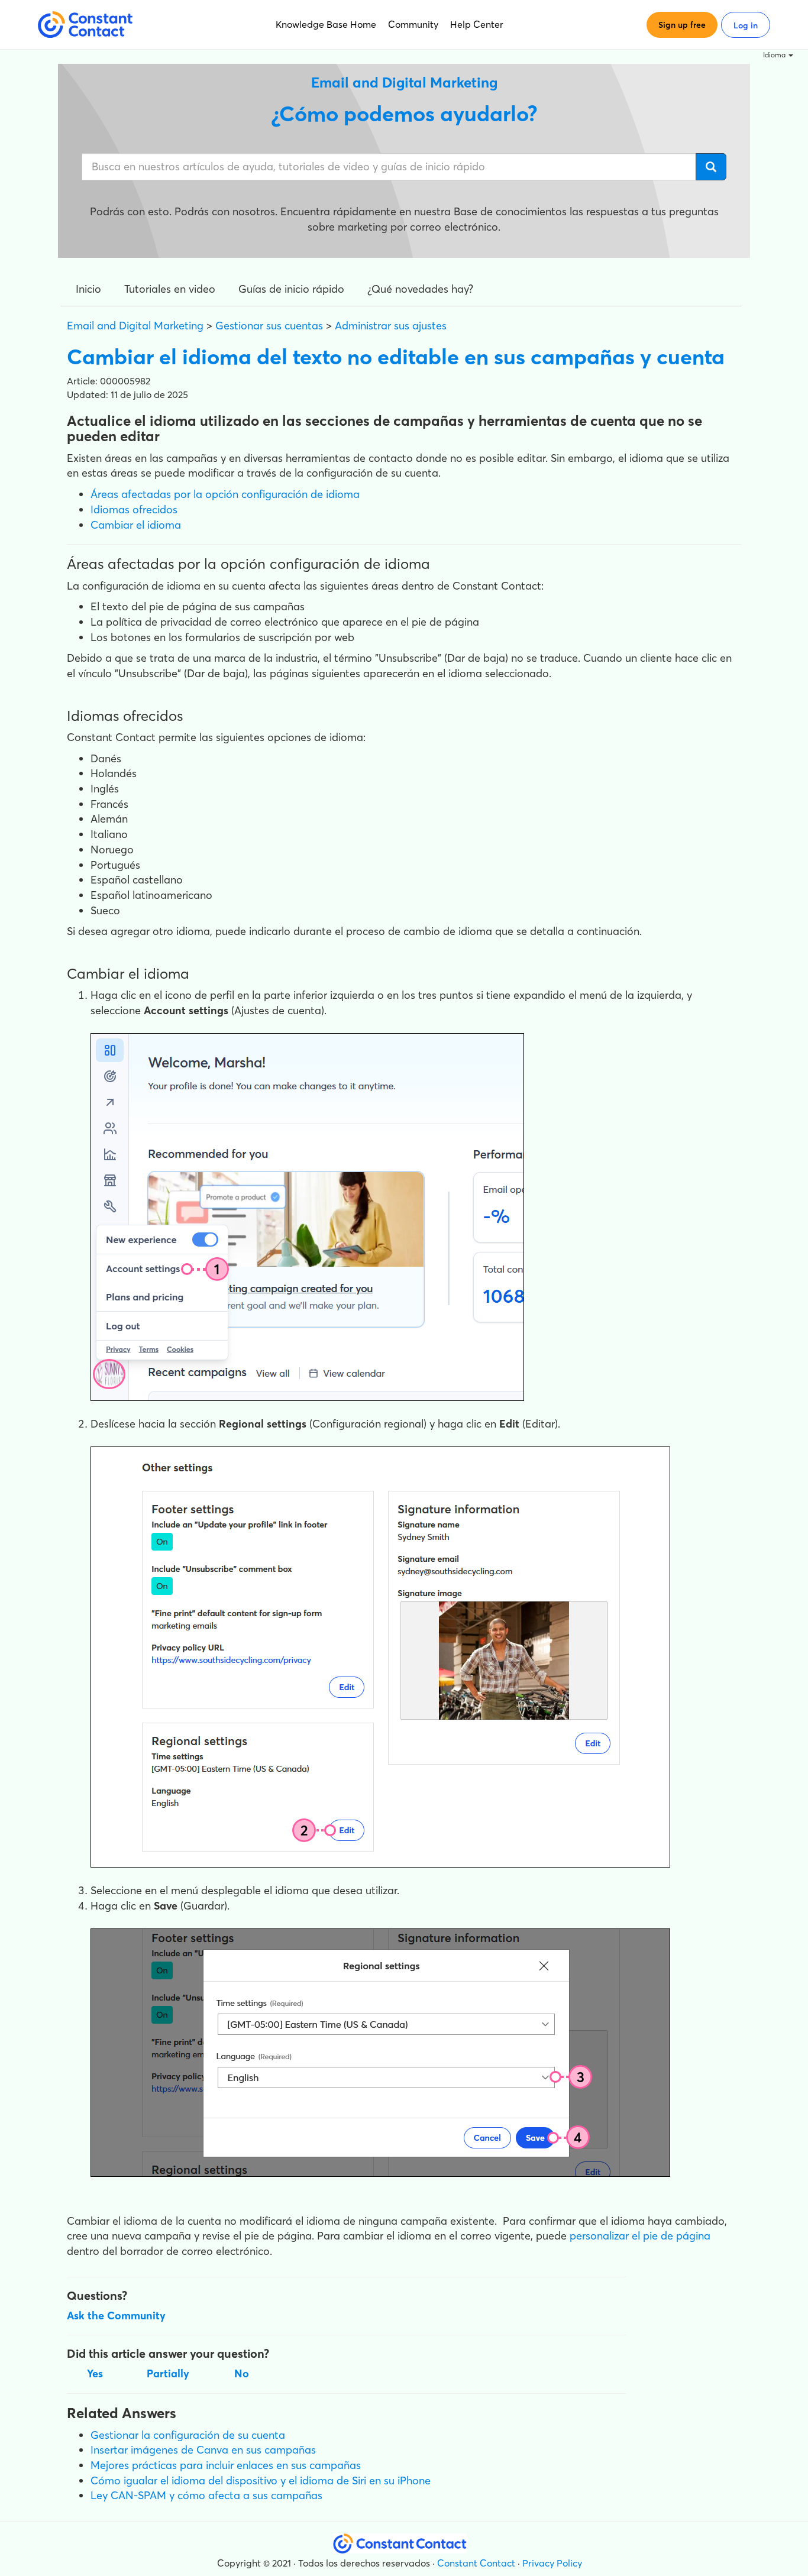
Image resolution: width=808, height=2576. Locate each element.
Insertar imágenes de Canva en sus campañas (203, 2450)
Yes (95, 2373)
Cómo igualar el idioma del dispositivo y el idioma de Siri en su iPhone (261, 2480)
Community (413, 24)
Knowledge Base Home (326, 24)
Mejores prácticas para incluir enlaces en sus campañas (226, 2465)
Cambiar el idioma (136, 525)
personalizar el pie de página (640, 2236)
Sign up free (682, 25)
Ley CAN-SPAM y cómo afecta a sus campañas (206, 2495)
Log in (746, 25)
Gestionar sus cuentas (269, 326)
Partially (168, 2373)
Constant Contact (476, 2563)
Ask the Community (116, 2316)
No (242, 2373)
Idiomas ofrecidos (134, 509)
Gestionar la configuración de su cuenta (188, 2435)
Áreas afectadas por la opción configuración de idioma (225, 494)
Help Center (477, 24)
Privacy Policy (552, 2563)
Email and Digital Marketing (135, 326)
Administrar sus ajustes (391, 326)
